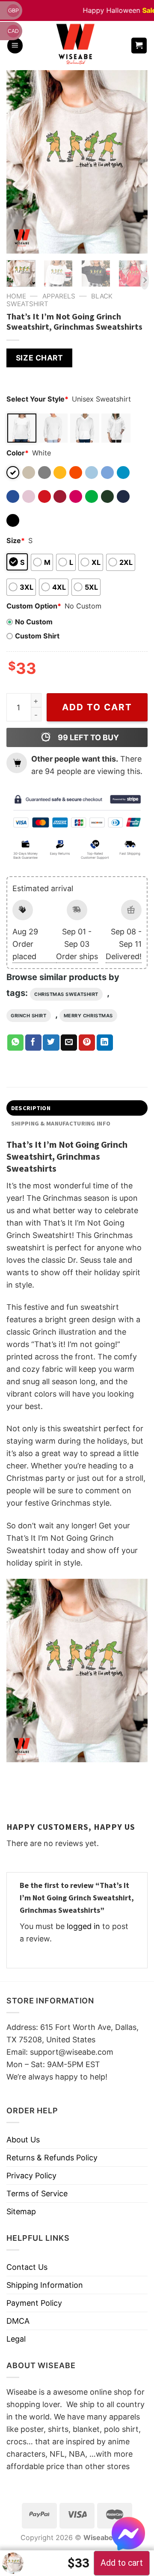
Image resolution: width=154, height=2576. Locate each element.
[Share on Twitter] (51, 1043)
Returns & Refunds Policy (52, 2158)
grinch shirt (29, 1016)
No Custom (34, 622)
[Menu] (15, 46)
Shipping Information (45, 2285)
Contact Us (27, 2267)
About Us (23, 2140)
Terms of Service (37, 2193)
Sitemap (21, 2211)
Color (18, 453)
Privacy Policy (31, 2176)
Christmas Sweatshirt (66, 994)
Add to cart (97, 707)
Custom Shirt (37, 636)
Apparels (59, 296)
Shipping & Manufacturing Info (61, 1123)
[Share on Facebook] (33, 1043)
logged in (83, 1926)
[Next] (134, 162)
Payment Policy (34, 2303)
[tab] (77, 1108)
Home (16, 296)
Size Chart (39, 358)
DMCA (18, 2321)
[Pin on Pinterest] (87, 1043)
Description (31, 1108)
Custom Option (34, 606)
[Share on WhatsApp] (15, 1043)
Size (16, 541)
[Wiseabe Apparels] (77, 46)
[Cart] (139, 46)
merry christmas (88, 1016)
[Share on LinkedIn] (105, 1043)
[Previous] (20, 162)
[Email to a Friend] (69, 1043)
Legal (16, 2339)
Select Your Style (37, 399)
